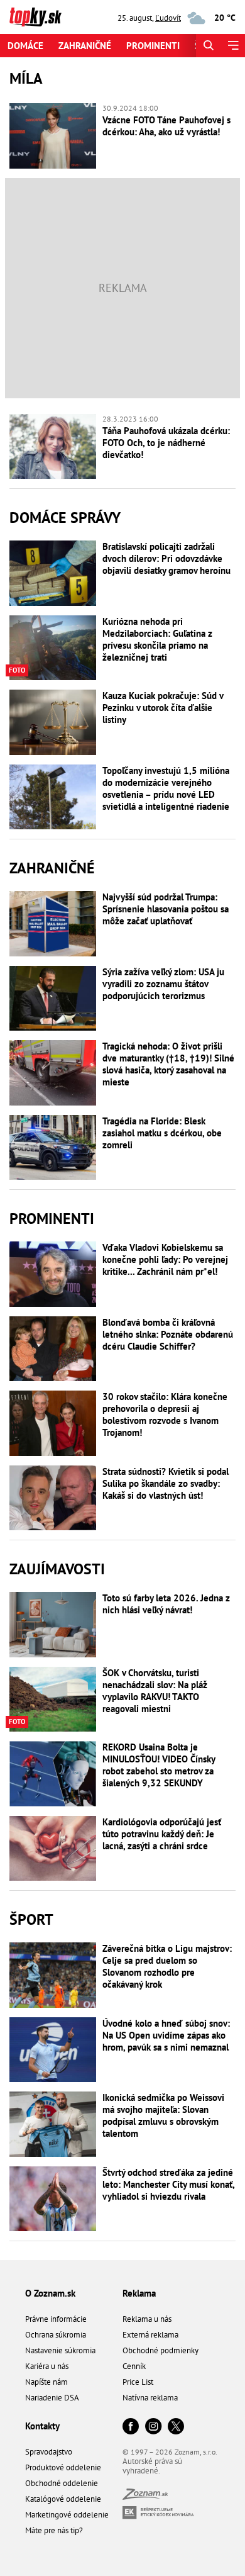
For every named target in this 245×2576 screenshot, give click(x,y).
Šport (31, 1919)
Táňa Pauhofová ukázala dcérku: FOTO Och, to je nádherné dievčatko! (166, 443)
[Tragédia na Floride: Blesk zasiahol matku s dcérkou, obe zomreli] (53, 1148)
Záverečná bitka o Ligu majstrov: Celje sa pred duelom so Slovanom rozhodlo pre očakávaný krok (167, 1966)
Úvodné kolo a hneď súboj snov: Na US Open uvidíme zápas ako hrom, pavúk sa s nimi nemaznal (166, 2035)
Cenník (134, 2366)
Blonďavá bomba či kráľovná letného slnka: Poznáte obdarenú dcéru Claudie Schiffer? (168, 1334)
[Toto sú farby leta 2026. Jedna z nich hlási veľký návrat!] (53, 1625)
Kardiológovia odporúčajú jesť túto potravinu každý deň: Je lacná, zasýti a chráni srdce (162, 1834)
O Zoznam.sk (50, 2293)
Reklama (139, 2293)
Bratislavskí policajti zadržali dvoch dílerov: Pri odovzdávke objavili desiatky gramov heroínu (166, 558)
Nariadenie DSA (52, 2398)
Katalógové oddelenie (63, 2499)
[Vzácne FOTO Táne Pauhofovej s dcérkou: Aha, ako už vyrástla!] (53, 136)
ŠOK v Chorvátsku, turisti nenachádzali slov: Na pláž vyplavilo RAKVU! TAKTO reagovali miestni (155, 1691)
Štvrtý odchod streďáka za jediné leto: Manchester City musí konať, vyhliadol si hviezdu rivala (168, 2184)
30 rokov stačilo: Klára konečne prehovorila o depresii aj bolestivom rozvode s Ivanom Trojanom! (165, 1414)
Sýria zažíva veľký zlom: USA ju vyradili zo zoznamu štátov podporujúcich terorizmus (163, 984)
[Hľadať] (208, 46)
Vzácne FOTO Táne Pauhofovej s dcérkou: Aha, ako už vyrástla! (166, 126)
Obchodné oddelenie (62, 2483)
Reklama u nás (147, 2319)
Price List (138, 2382)
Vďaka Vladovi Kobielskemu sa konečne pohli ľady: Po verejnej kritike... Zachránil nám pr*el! (165, 1259)
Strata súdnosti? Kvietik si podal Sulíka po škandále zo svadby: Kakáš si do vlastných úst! (166, 1483)
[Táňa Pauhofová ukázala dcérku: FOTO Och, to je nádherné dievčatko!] (53, 447)
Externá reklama (150, 2335)
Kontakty (42, 2426)
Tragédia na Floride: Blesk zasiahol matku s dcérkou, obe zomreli (162, 1133)
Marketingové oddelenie (67, 2515)
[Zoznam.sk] (145, 2496)
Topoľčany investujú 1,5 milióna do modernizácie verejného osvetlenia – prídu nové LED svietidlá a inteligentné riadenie (166, 788)
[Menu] (233, 46)
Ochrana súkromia (56, 2335)
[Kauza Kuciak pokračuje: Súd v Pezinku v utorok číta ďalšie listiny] (53, 722)
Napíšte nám (46, 2382)
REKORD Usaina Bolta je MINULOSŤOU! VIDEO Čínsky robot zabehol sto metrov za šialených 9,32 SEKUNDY (159, 1765)
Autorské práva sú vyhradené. (152, 2466)
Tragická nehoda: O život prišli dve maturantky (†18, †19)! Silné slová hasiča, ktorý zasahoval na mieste (168, 1064)
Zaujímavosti (57, 1569)
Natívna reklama (150, 2398)
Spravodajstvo (49, 2452)
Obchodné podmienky (161, 2350)
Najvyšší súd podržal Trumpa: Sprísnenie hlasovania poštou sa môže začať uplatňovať (166, 909)
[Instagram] (153, 2427)
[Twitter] (176, 2427)
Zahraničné (85, 46)
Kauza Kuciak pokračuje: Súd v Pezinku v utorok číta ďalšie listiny (163, 708)
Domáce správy (65, 518)
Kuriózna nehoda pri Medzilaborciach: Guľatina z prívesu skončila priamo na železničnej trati (157, 639)
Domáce (25, 46)
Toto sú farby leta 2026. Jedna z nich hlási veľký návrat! (166, 1604)
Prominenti (153, 46)
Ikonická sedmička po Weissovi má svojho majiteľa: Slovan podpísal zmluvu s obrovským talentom (163, 2115)
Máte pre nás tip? (54, 2530)
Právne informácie (56, 2319)
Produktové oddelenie (63, 2467)
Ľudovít (168, 18)
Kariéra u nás (47, 2366)
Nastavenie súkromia (60, 2350)
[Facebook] (131, 2427)
